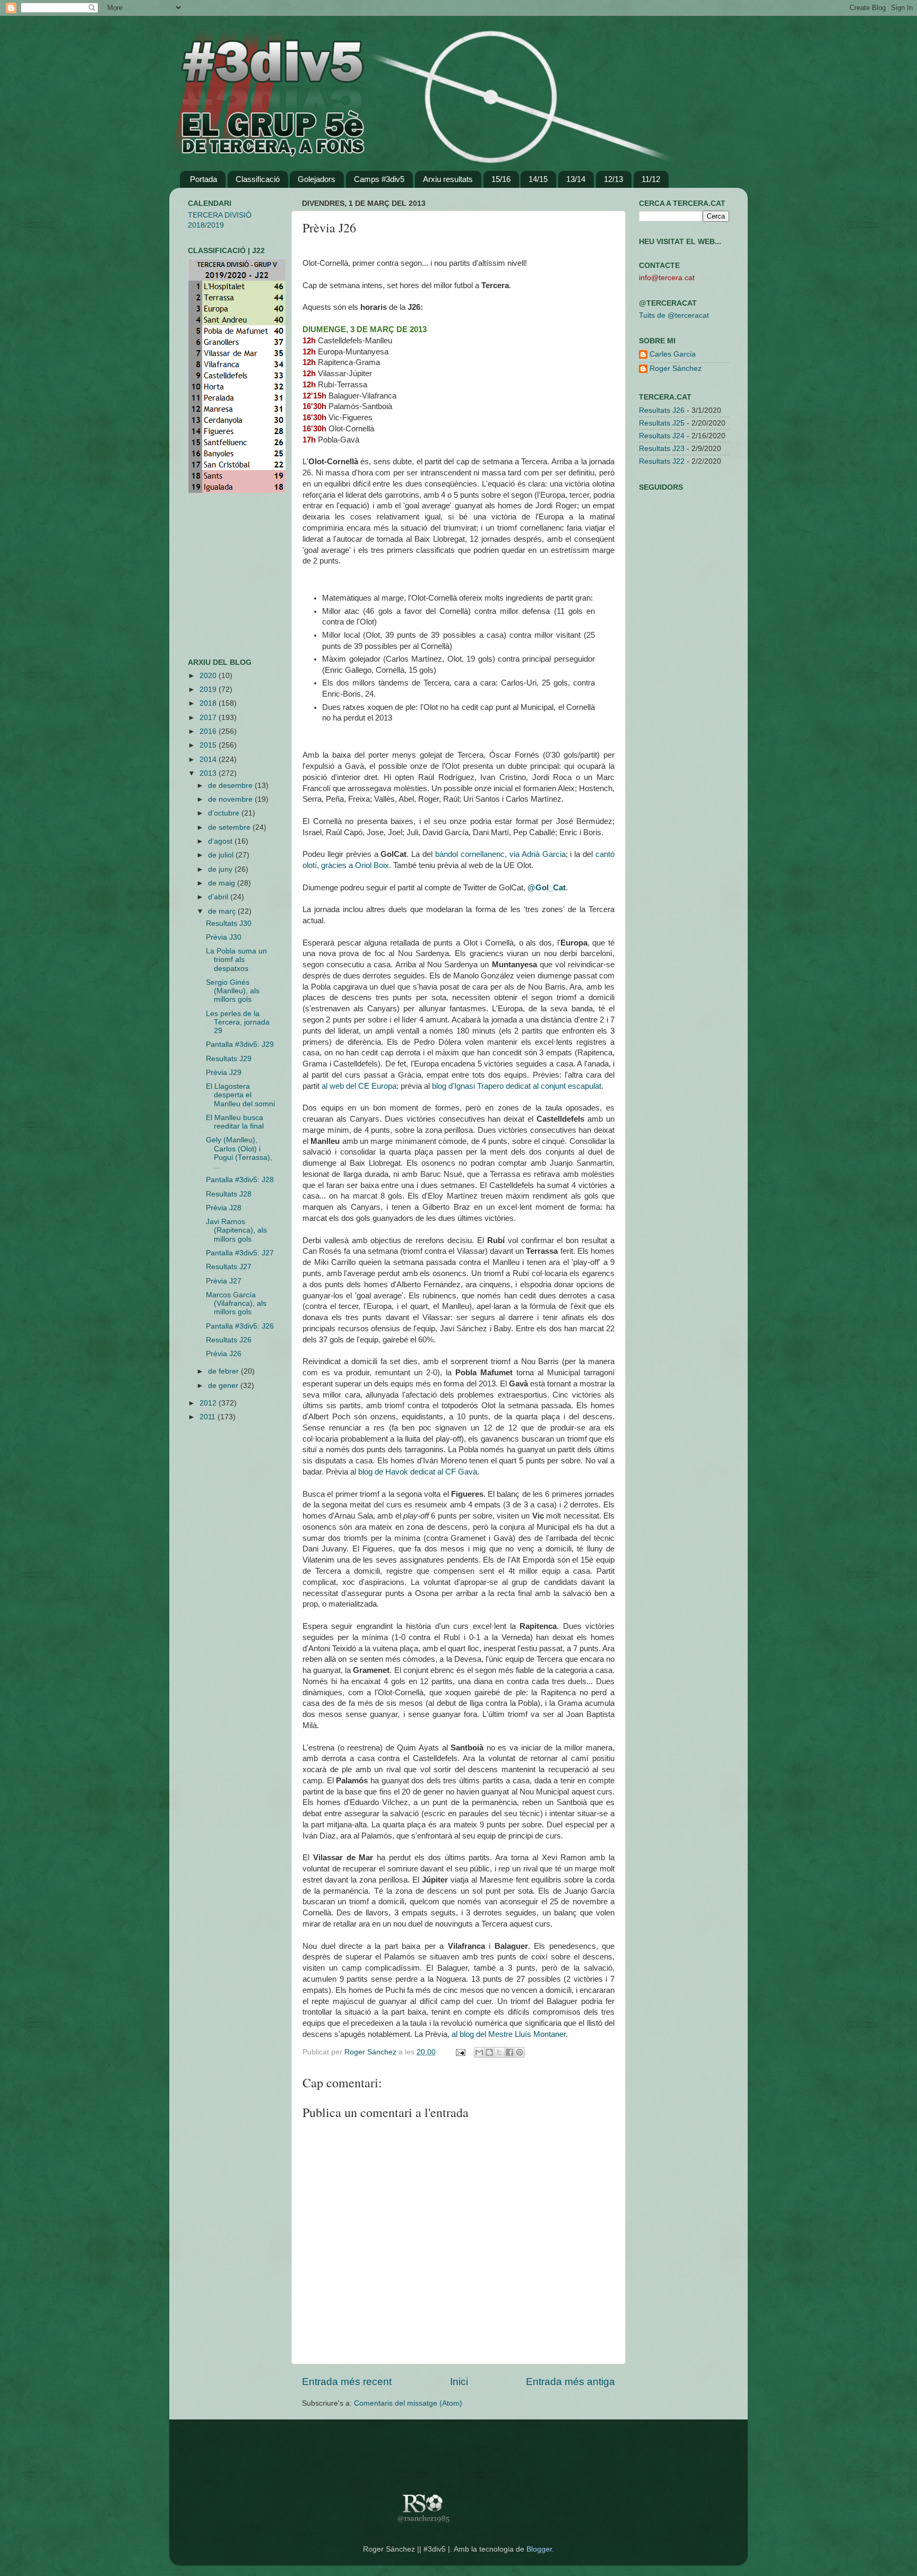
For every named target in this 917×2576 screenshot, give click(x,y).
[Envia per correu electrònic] (479, 2052)
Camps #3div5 (379, 179)
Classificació (258, 179)
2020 (209, 676)
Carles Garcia (673, 354)
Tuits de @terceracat (674, 315)
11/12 (651, 179)
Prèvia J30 (224, 937)
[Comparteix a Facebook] (509, 2052)
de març (223, 911)
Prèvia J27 (224, 1281)
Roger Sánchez (371, 2052)
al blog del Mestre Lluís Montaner (509, 2034)
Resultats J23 (662, 449)
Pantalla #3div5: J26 (240, 1326)
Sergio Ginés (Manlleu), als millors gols (233, 991)
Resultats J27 (229, 1267)
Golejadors (317, 179)
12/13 (613, 179)
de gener (224, 1386)
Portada (204, 179)
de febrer (224, 1371)
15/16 (501, 179)
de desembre (231, 786)
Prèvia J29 (224, 1073)
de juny (221, 869)
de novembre (231, 799)
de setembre (230, 827)
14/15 (538, 179)
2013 (209, 773)
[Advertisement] (220, 576)
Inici (459, 2382)
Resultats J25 (662, 423)
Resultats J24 (662, 436)
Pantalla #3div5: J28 (240, 1180)
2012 (209, 1403)
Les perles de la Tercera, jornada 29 (238, 1022)
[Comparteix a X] (499, 2052)
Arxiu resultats (448, 179)
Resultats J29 (229, 1059)
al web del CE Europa (359, 1086)
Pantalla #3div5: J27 (240, 1253)
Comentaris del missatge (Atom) (408, 2403)
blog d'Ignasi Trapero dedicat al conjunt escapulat (517, 1086)
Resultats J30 (229, 923)
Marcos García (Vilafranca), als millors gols (236, 1303)
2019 (209, 689)
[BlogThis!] (489, 2052)
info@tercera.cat (667, 278)
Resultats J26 (229, 1340)
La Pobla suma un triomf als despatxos (236, 960)
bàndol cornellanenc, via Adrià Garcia (500, 854)
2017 (209, 718)
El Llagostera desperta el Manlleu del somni (240, 1095)
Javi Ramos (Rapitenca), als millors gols (236, 1230)
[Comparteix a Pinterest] (520, 2052)
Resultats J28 (229, 1194)
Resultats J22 (662, 461)
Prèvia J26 (224, 1354)
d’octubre (225, 813)
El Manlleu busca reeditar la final (235, 1122)
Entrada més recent (347, 2382)
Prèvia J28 (224, 1208)
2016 (209, 731)
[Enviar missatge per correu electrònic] (460, 2052)
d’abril (219, 897)
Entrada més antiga (570, 2382)
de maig (223, 883)
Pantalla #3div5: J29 (240, 1044)
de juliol (222, 855)
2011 (209, 1417)
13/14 (576, 179)
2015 (209, 745)
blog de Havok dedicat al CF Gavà (418, 1472)
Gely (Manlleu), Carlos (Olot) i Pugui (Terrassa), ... (239, 1153)
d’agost (221, 841)
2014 (209, 760)
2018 (209, 703)
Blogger (539, 2549)
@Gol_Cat (547, 888)
